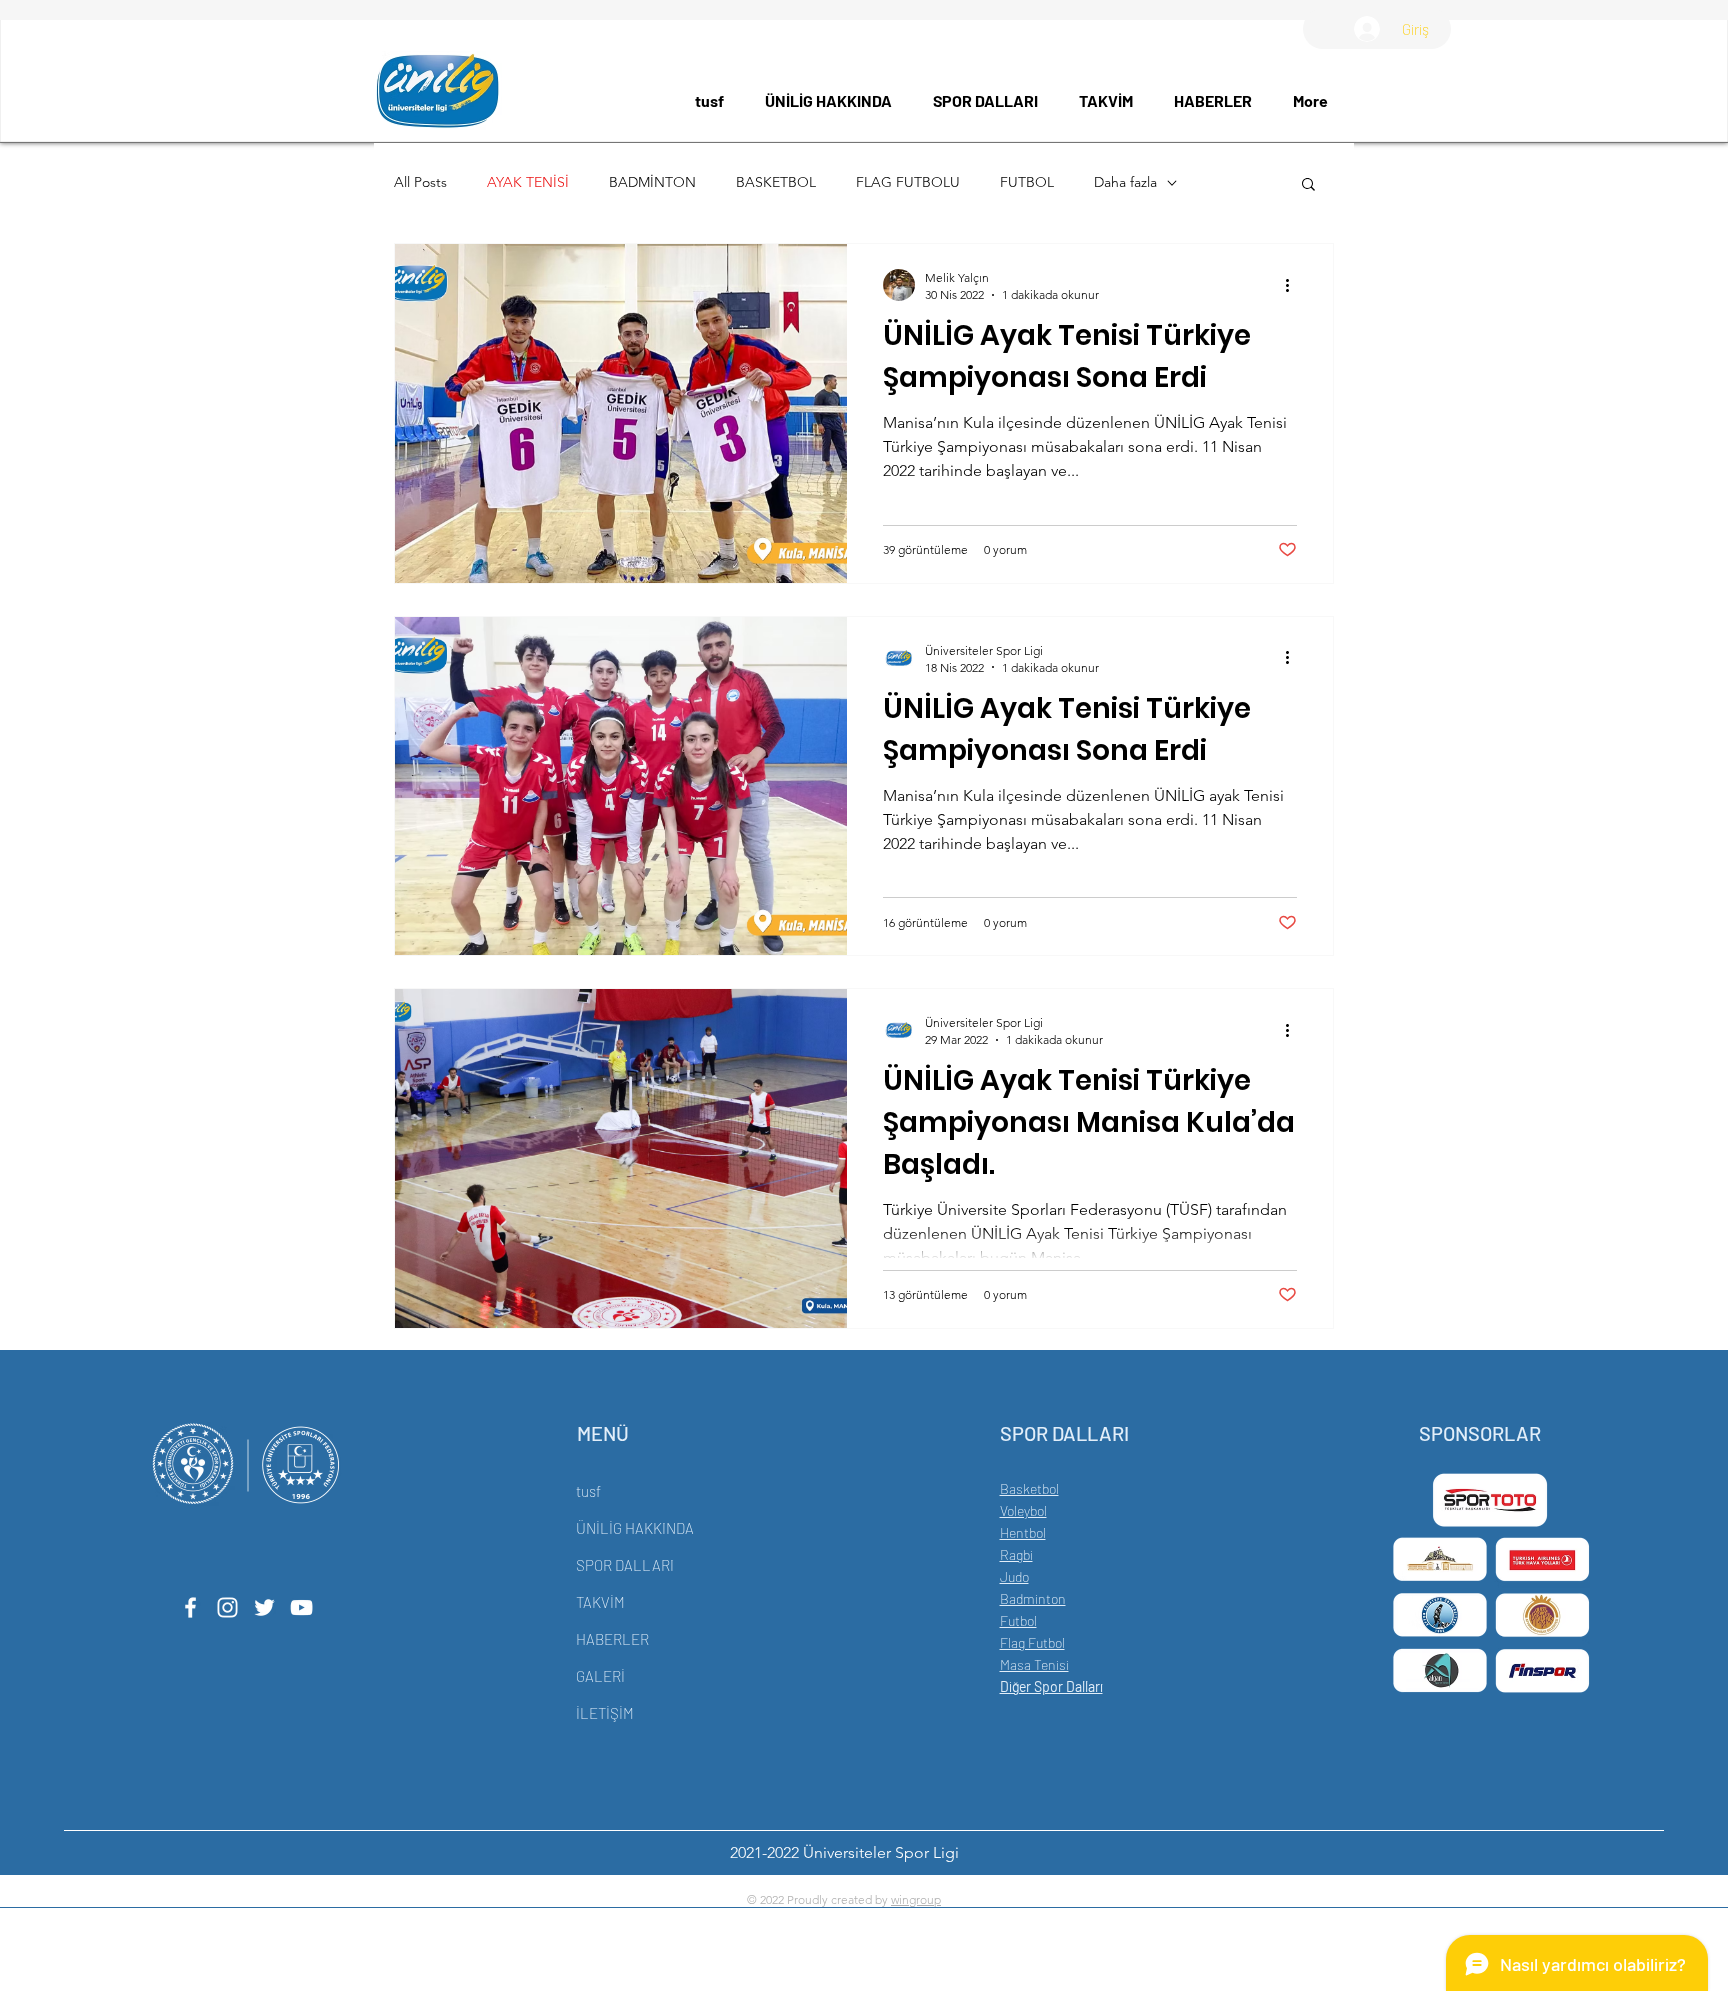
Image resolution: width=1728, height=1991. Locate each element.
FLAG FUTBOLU (908, 182)
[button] (834, 101)
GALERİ (600, 1676)
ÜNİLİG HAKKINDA (635, 1528)
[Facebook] (190, 1607)
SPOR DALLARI (625, 1565)
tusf (588, 1491)
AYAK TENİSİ (528, 182)
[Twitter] (264, 1607)
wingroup (916, 1899)
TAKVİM (600, 1602)
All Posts (420, 182)
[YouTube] (301, 1607)
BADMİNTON (652, 182)
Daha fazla (1125, 182)
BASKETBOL (776, 182)
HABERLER (612, 1639)
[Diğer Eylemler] (1294, 285)
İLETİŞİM (605, 1713)
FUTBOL (1027, 182)
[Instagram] (227, 1607)
